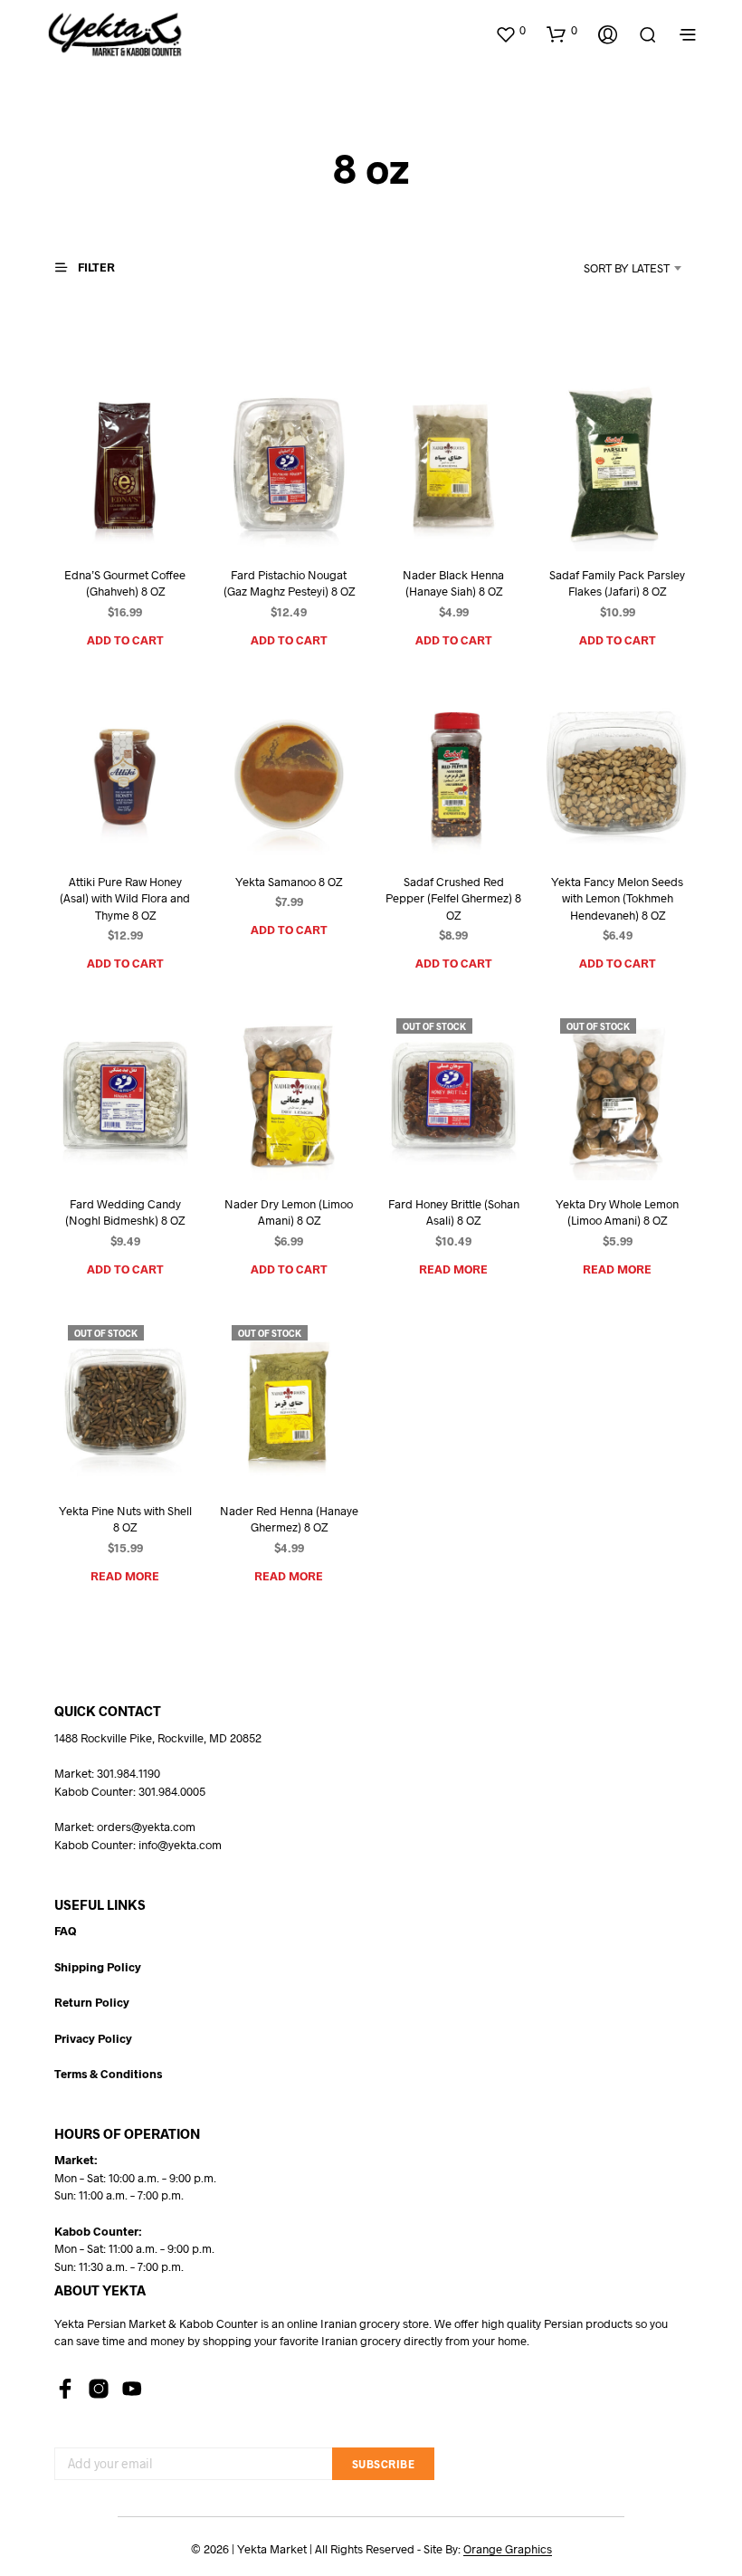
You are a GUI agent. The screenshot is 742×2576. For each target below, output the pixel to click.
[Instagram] (99, 2389)
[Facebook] (65, 2389)
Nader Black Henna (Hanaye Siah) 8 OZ (453, 583)
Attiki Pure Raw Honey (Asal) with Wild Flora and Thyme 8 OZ (125, 898)
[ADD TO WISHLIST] (103, 517)
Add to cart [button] (125, 640)
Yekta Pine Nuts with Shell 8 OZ (125, 1519)
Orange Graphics (508, 2549)
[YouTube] (132, 2389)
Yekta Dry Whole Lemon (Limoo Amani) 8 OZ (617, 1212)
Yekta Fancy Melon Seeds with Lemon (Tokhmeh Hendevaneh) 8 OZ (617, 898)
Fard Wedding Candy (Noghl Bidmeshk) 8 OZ (125, 1212)
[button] (510, 31)
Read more (453, 1269)
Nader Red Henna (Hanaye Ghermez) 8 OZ (289, 1519)
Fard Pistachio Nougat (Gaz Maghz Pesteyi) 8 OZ (289, 583)
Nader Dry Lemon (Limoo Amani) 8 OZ (289, 1212)
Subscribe (384, 2464)
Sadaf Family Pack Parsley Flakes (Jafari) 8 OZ (617, 583)
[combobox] (603, 268)
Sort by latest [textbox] (627, 268)
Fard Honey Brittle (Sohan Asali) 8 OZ (453, 1212)
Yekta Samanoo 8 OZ (289, 882)
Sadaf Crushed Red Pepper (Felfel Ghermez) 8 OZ (453, 898)
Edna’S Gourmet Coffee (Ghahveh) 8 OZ (125, 583)
